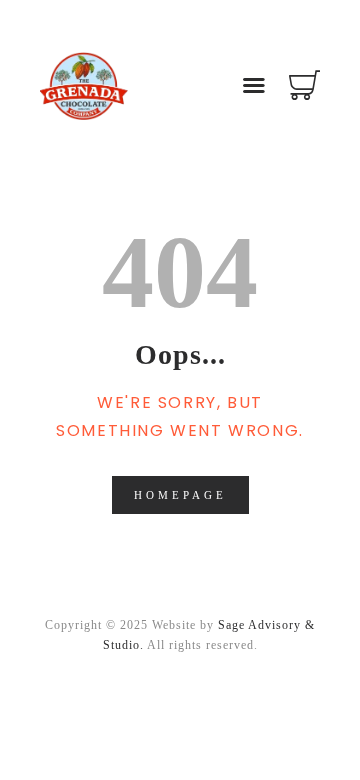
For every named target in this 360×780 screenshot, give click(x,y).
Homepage (180, 495)
